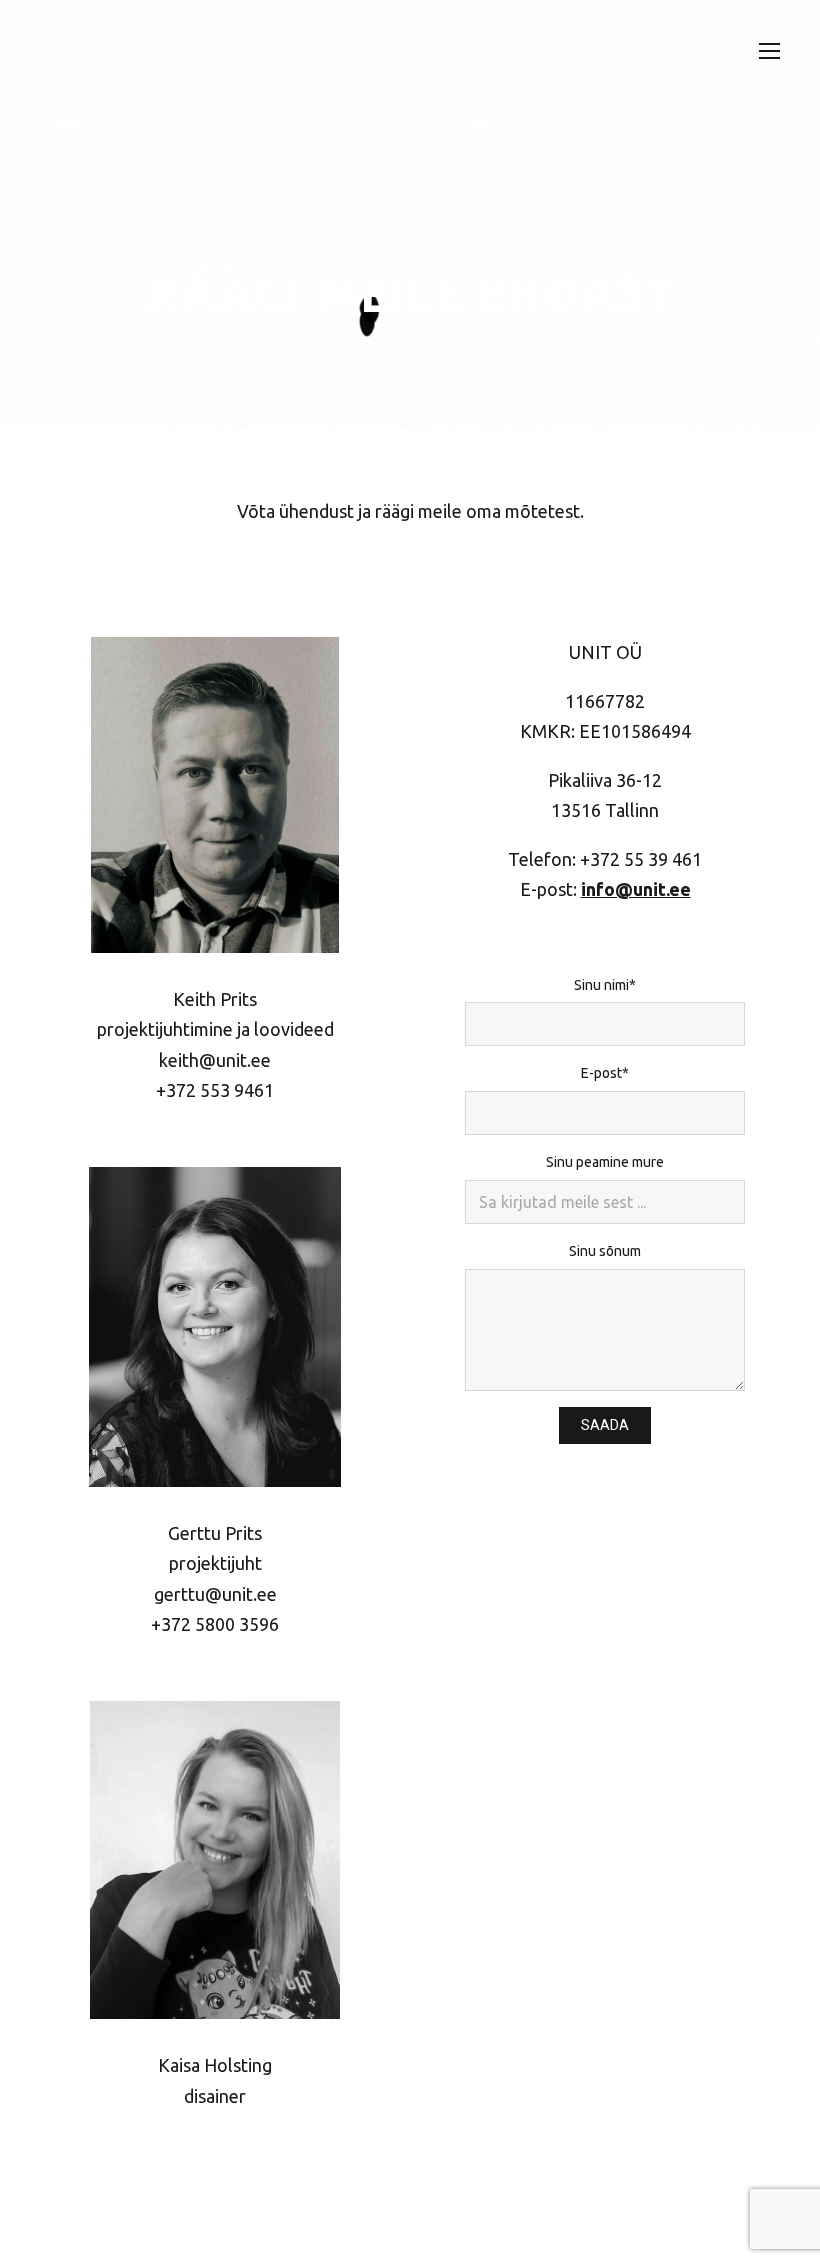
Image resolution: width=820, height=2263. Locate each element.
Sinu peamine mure (605, 1162)
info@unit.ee (636, 889)
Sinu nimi (601, 985)
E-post (601, 1073)
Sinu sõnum (605, 1251)
